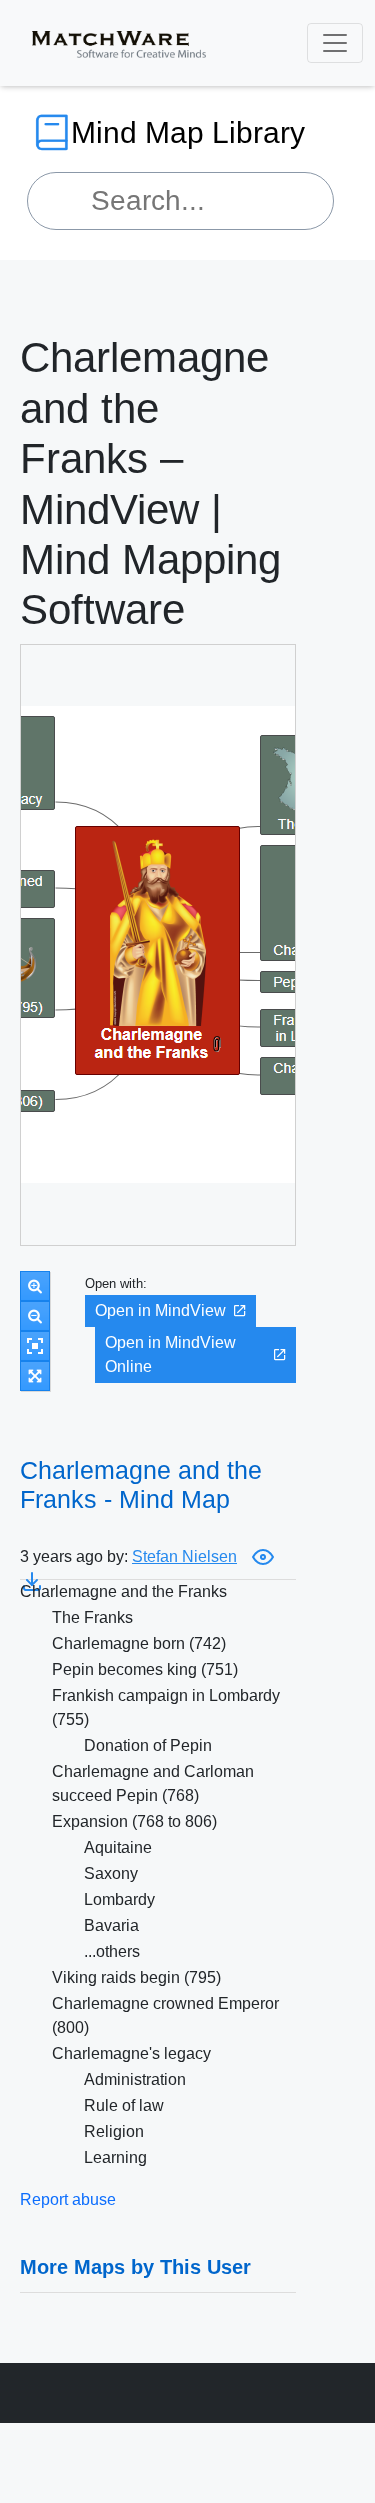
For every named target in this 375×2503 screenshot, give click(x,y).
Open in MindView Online (170, 1354)
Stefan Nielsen (184, 1556)
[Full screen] (35, 1376)
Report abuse (68, 2199)
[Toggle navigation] (335, 43)
